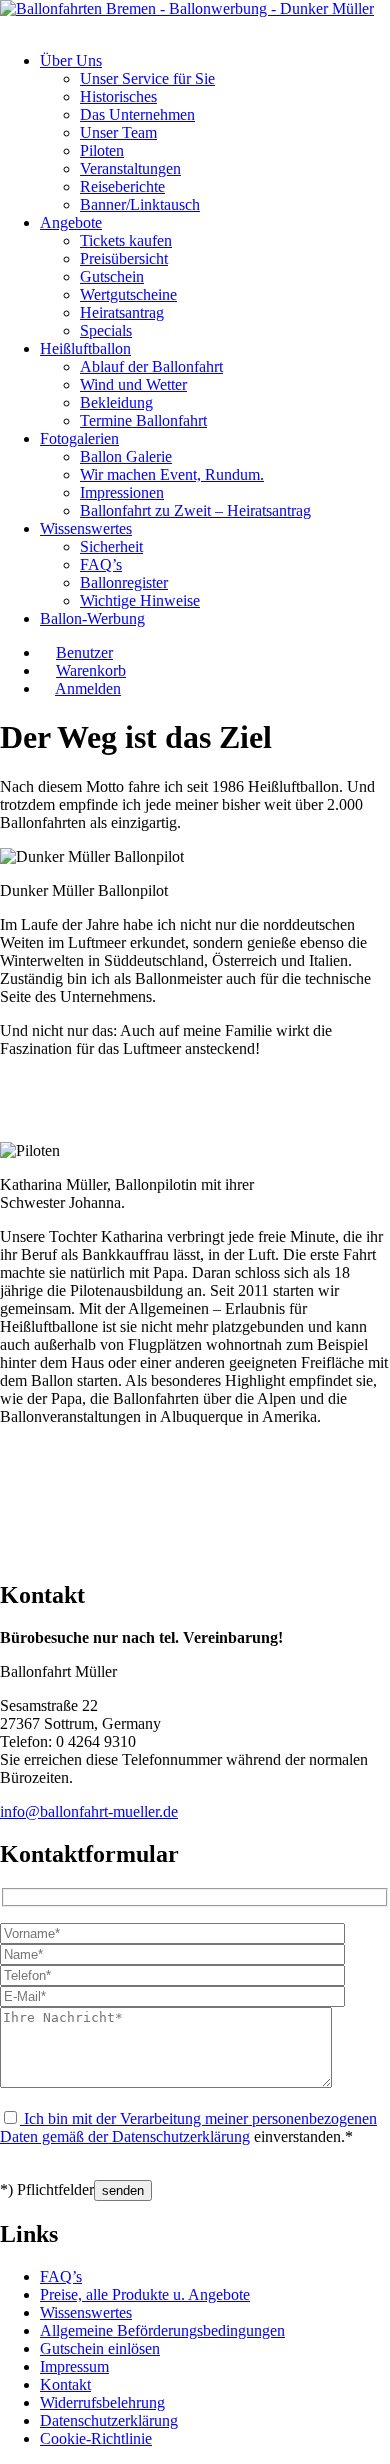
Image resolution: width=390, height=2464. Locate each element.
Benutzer (84, 652)
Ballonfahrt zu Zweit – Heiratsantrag (195, 510)
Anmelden (88, 688)
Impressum (74, 2366)
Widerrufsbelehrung (102, 2402)
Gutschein (112, 276)
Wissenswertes (86, 528)
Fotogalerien (79, 438)
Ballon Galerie (126, 456)
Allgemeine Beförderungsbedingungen (162, 2330)
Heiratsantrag (122, 312)
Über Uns (71, 60)
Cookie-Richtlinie (96, 2438)
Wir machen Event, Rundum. (172, 474)
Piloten (102, 150)
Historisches (118, 96)
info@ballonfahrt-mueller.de (89, 1811)
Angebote (71, 222)
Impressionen (122, 492)
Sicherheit (111, 546)
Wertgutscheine (128, 294)
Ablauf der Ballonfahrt (151, 366)
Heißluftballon (85, 348)
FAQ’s (101, 564)
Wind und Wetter (133, 384)
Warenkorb (91, 670)
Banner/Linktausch (140, 204)
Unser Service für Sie (147, 78)
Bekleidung (116, 402)
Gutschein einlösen (100, 2348)
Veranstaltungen (130, 168)
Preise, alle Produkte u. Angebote (145, 2294)
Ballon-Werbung (92, 618)
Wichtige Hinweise (140, 600)
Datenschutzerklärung (181, 2136)
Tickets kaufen (126, 240)
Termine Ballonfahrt (143, 420)
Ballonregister (124, 582)
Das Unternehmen (137, 114)
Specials (106, 330)
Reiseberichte (122, 186)
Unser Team (118, 132)
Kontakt (65, 2384)
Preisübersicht (124, 258)
